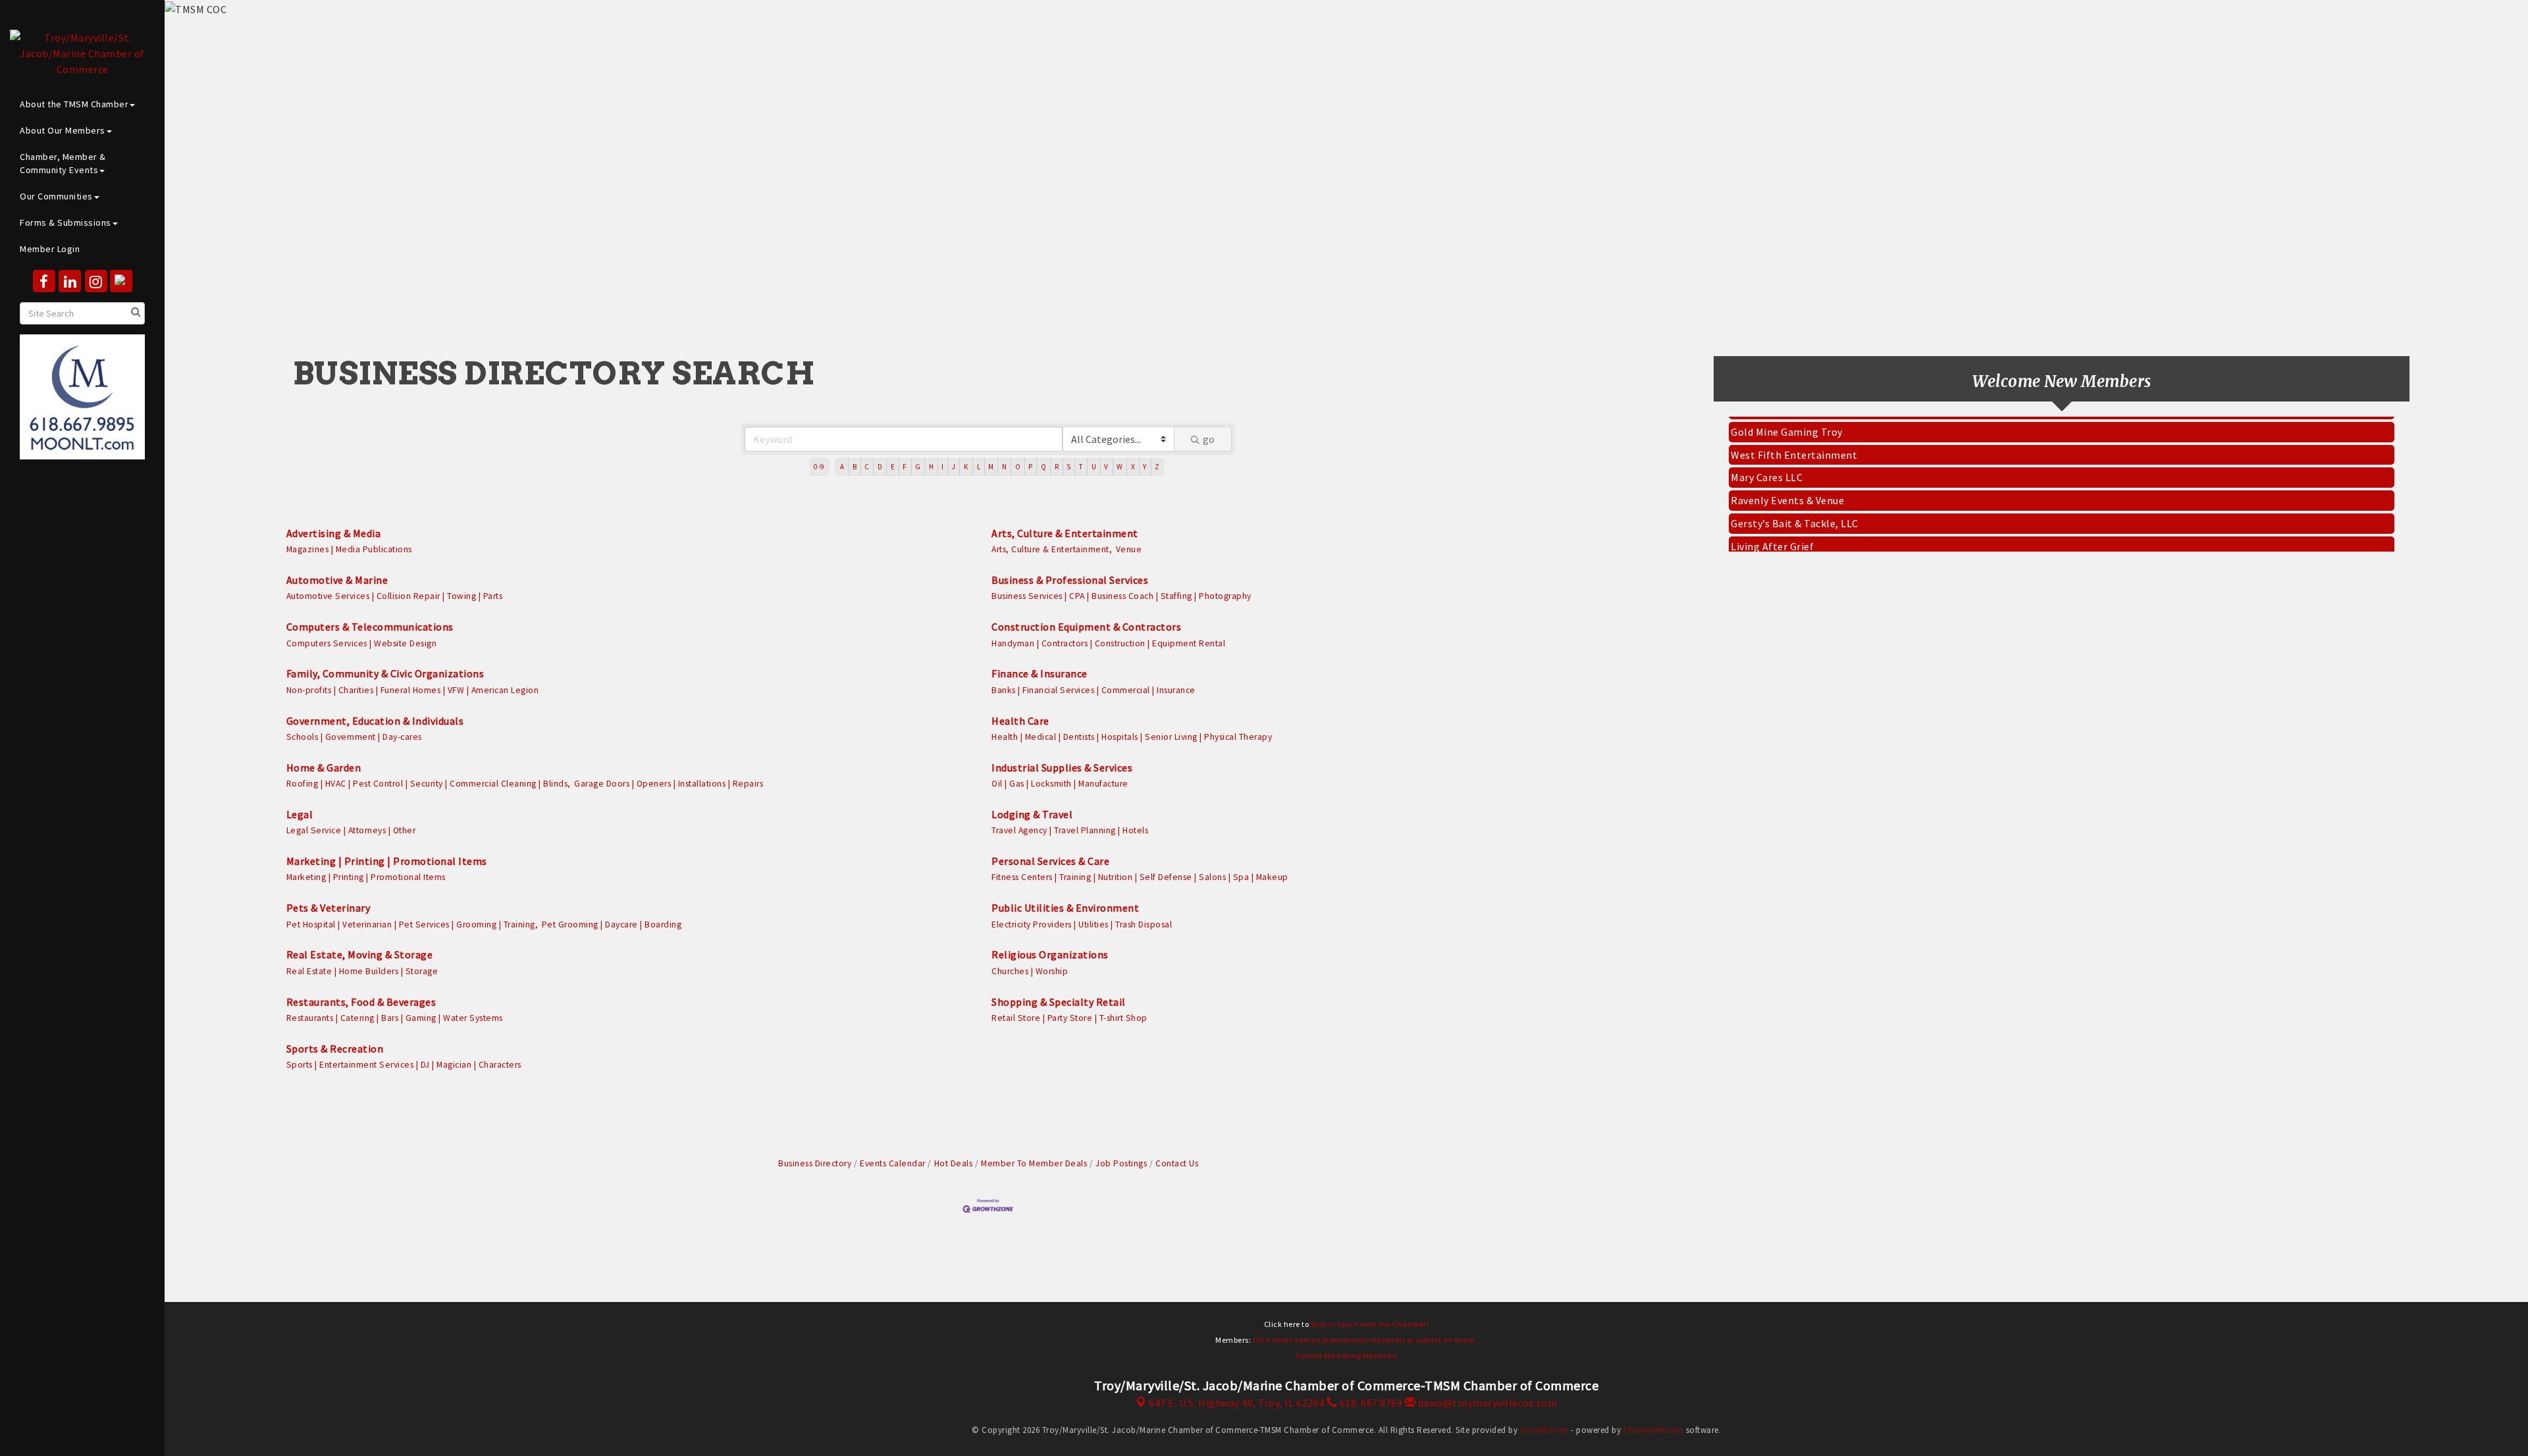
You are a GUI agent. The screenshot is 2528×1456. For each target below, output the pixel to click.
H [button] (932, 467)
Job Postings (1121, 1163)
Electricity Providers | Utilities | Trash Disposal (1082, 924)
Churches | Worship (1030, 971)
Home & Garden (324, 767)
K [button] (966, 467)
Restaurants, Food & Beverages (361, 1002)
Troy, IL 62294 (1236, 1403)
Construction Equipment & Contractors (1086, 627)
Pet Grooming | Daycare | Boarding (612, 924)
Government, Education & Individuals (375, 721)
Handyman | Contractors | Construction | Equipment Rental (1108, 643)
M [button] (991, 467)
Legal (300, 814)
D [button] (880, 467)
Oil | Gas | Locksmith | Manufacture (1060, 784)
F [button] (905, 467)
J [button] (954, 467)
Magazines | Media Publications (349, 549)
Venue (1129, 549)
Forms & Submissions (66, 222)
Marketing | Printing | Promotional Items (387, 861)
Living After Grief (1772, 525)
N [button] (1005, 467)
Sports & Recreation (335, 1049)
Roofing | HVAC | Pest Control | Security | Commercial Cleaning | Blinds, (429, 784)
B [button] (855, 467)
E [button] (893, 467)
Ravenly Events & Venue (1787, 479)
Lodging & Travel (1032, 814)
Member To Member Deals (1034, 1163)
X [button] (1133, 467)
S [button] (1069, 467)
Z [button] (1157, 467)
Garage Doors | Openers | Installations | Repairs (669, 784)
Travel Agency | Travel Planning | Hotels (1070, 830)
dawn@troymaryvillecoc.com (1486, 1403)
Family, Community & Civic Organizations (385, 673)
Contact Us (1177, 1163)
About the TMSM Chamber (74, 104)
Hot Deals (953, 1163)
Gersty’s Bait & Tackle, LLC (1795, 502)
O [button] (1018, 467)
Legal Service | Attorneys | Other (351, 830)
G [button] (918, 467)
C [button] (867, 467)
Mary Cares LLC (1767, 456)
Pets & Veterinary (329, 908)
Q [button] (1044, 467)
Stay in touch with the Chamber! (1370, 1324)
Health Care (1020, 721)
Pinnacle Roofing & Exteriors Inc (1809, 548)
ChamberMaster (1654, 1430)
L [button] (979, 467)
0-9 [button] (819, 467)
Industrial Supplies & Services (1062, 767)
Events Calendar (893, 1163)
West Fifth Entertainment (1794, 434)
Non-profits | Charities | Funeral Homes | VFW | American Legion (413, 690)
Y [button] (1145, 467)
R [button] (1057, 467)
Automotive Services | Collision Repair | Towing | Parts (395, 596)
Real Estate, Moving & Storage (360, 954)
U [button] (1094, 467)
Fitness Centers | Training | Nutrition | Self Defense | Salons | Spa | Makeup (1140, 877)
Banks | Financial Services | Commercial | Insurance (1093, 690)
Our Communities (56, 196)
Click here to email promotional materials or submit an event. (1365, 1340)
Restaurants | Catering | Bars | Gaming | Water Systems (395, 1018)
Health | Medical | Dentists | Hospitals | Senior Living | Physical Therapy (1132, 737)
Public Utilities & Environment (1065, 908)
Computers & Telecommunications (370, 627)
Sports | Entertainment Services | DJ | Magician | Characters (404, 1065)
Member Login (50, 249)
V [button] (1106, 467)
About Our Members (63, 130)
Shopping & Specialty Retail (1059, 1002)
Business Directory (815, 1163)
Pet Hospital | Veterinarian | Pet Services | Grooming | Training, (412, 924)
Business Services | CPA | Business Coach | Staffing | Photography (1121, 596)
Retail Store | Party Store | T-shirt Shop (1069, 1018)
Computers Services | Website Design (362, 643)
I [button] (943, 467)
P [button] (1031, 467)
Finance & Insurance (1040, 673)
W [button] (1120, 467)
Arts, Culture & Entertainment (1065, 533)
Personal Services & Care (1050, 861)
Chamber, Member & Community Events (63, 163)
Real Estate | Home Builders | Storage (362, 971)
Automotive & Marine (337, 580)
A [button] (842, 467)
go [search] (1209, 439)
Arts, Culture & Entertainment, (1052, 549)
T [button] (1081, 467)
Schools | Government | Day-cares (354, 737)
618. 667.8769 (1370, 1403)
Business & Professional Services (1070, 580)
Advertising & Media (334, 533)
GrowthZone (1544, 1430)
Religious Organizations (1050, 954)
